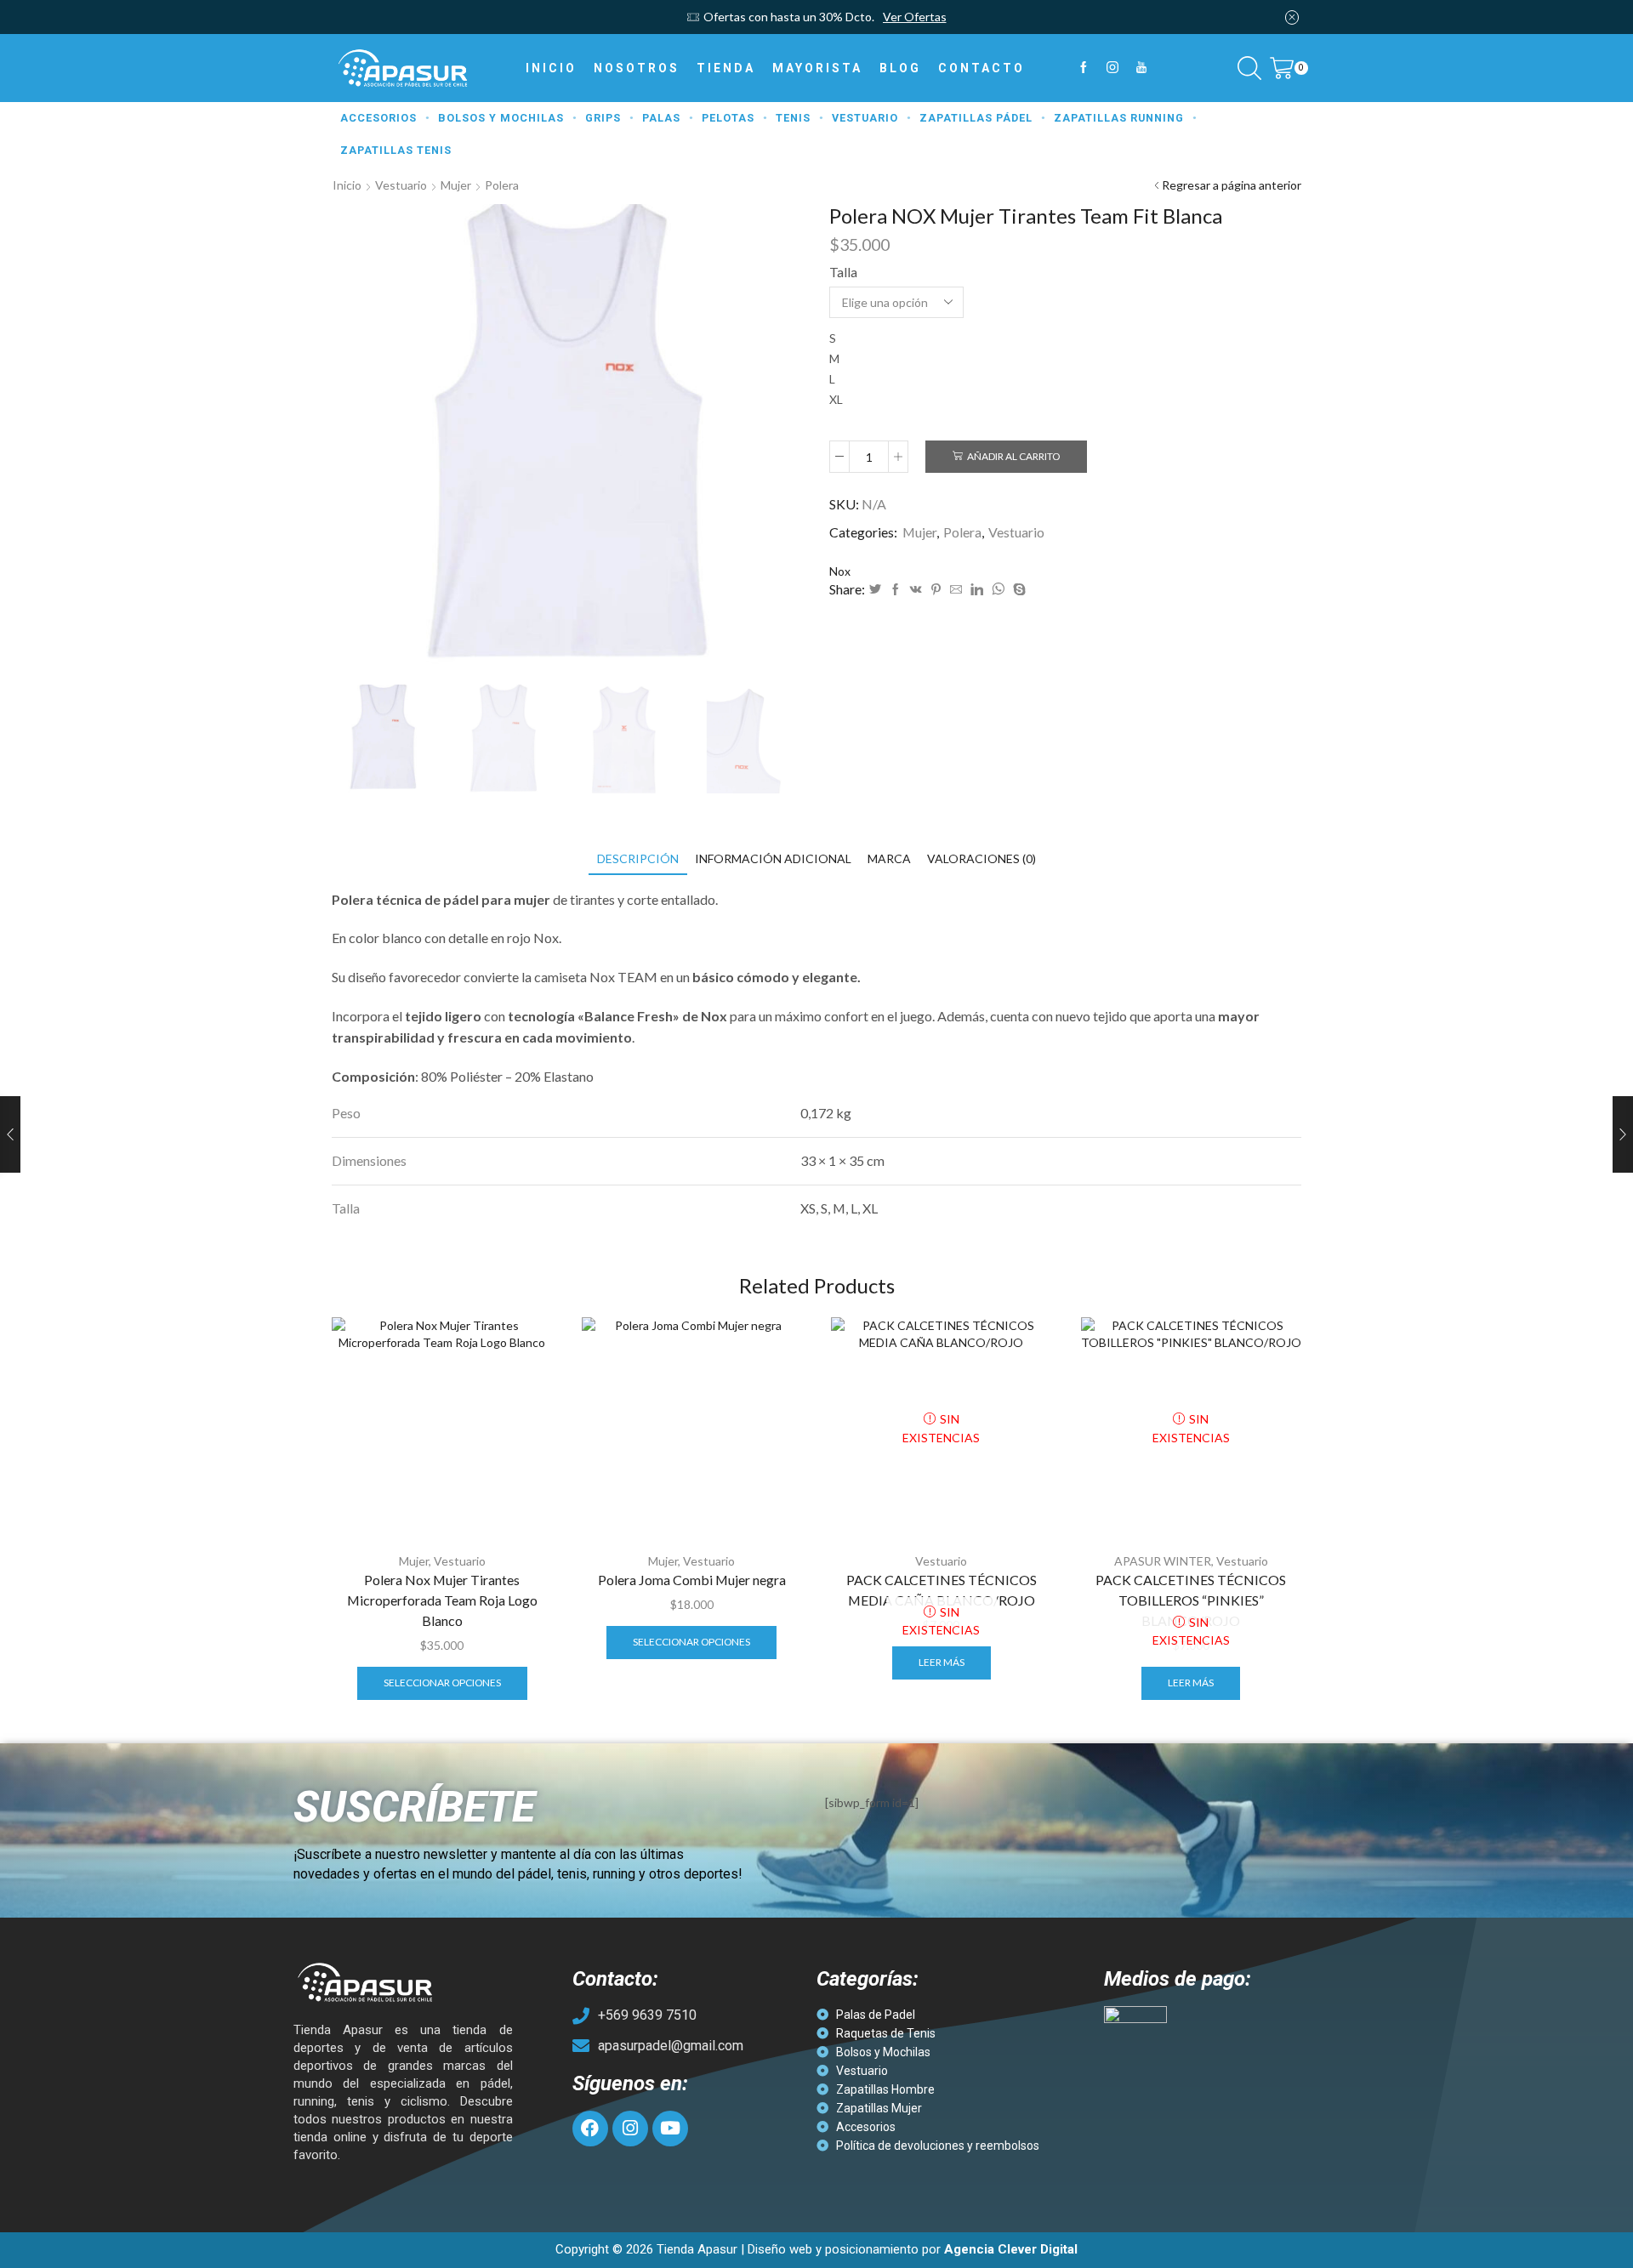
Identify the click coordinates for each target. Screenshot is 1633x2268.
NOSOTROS (637, 68)
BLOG (900, 68)
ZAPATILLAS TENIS (396, 150)
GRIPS (603, 118)
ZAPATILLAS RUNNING (1119, 118)
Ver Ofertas (915, 17)
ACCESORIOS (378, 118)
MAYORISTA (817, 68)
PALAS (661, 118)
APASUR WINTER (1163, 1561)
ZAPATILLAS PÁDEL (976, 118)
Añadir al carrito (1013, 456)
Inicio (347, 185)
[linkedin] (977, 590)
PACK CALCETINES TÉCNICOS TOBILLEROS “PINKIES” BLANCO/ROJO (1191, 1600)
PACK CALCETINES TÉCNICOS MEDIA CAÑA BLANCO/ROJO (942, 1590)
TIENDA (726, 68)
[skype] (1017, 590)
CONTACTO (982, 68)
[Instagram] (1112, 68)
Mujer (456, 185)
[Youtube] (1141, 68)
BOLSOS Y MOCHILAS (501, 118)
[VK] (916, 590)
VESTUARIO (865, 118)
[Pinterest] (936, 590)
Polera (502, 185)
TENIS (793, 118)
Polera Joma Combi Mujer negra (692, 1580)
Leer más (942, 1662)
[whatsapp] (998, 590)
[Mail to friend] (956, 590)
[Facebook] (1084, 68)
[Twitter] (875, 590)
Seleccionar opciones (442, 1683)
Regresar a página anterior (1232, 185)
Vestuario (401, 185)
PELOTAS (728, 118)
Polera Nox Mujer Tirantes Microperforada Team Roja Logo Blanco (442, 1600)
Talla (843, 272)
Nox (840, 571)
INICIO (551, 68)
